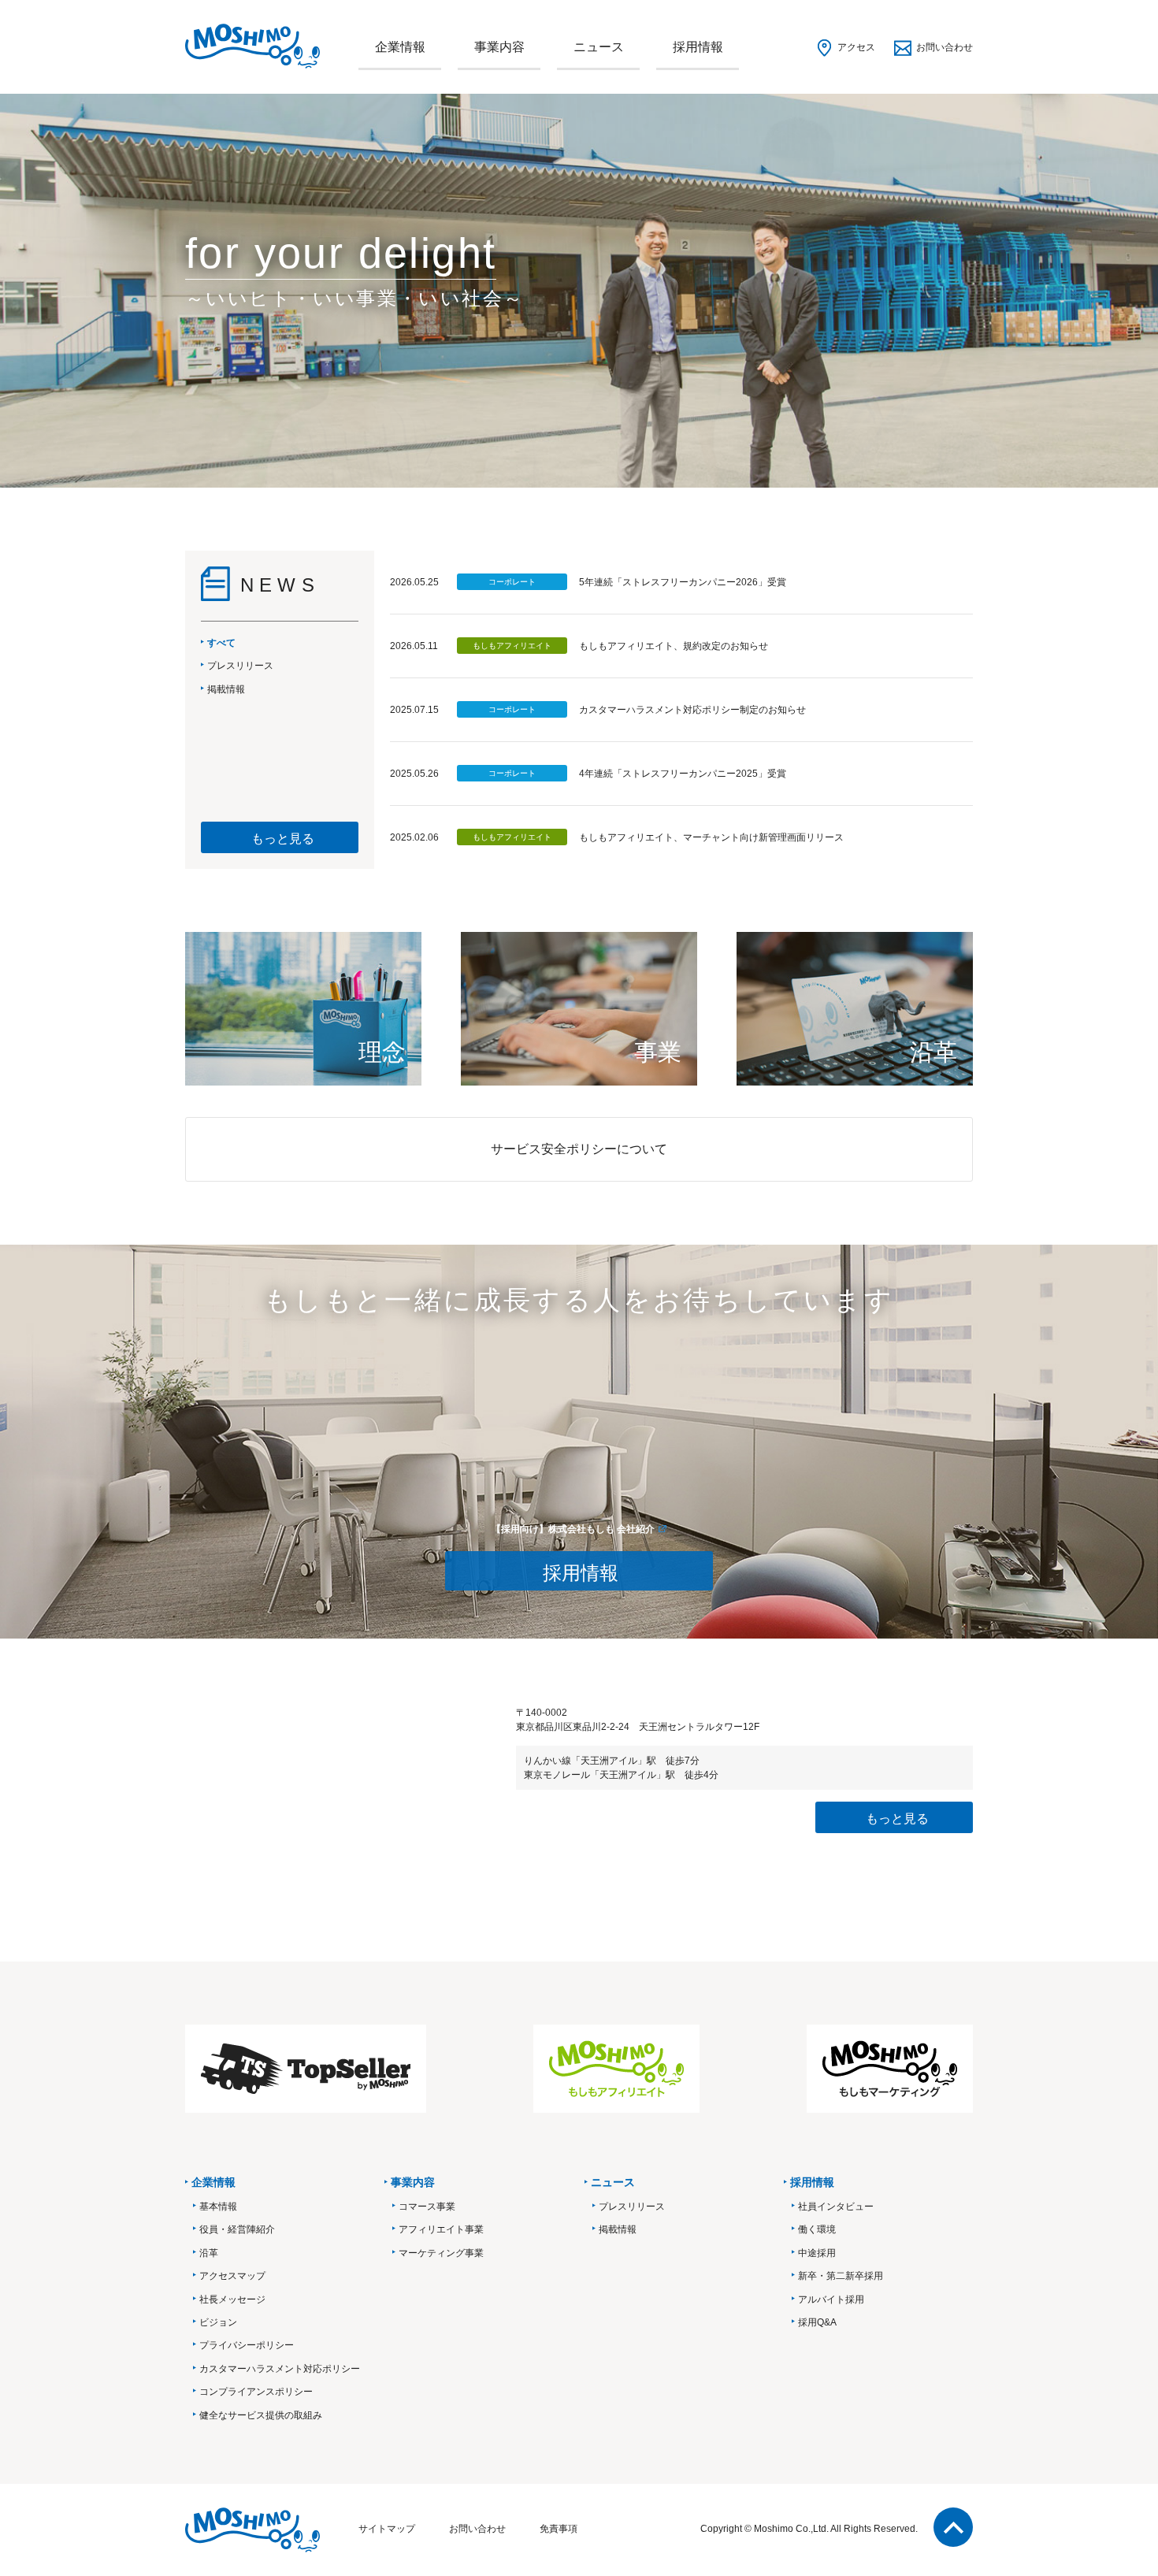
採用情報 (698, 47)
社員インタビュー (836, 2207)
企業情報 (400, 47)
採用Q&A (817, 2322)
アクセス (856, 47)
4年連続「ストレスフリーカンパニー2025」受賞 (683, 774)
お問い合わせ (945, 47)
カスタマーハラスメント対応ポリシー (280, 2369)
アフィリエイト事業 (441, 2229)
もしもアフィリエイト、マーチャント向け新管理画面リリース (711, 837)
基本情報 (218, 2207)
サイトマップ (387, 2529)
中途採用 (817, 2253)
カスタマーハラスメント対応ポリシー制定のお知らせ (692, 710)
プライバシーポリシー (247, 2345)
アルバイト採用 (831, 2299)
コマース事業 (427, 2207)
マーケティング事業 (441, 2253)
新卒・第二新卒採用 (841, 2276)
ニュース (599, 47)
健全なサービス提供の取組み (261, 2415)
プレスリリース (632, 2207)
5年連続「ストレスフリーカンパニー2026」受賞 (683, 582)
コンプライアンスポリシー (256, 2392)
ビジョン (218, 2322)
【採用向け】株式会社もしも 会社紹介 (573, 1529)
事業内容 (499, 47)
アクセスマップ (232, 2276)
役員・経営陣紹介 (237, 2229)
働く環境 (817, 2229)
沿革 (209, 2253)
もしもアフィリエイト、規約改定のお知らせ (674, 646)
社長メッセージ (232, 2299)
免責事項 (559, 2529)
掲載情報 (618, 2229)
